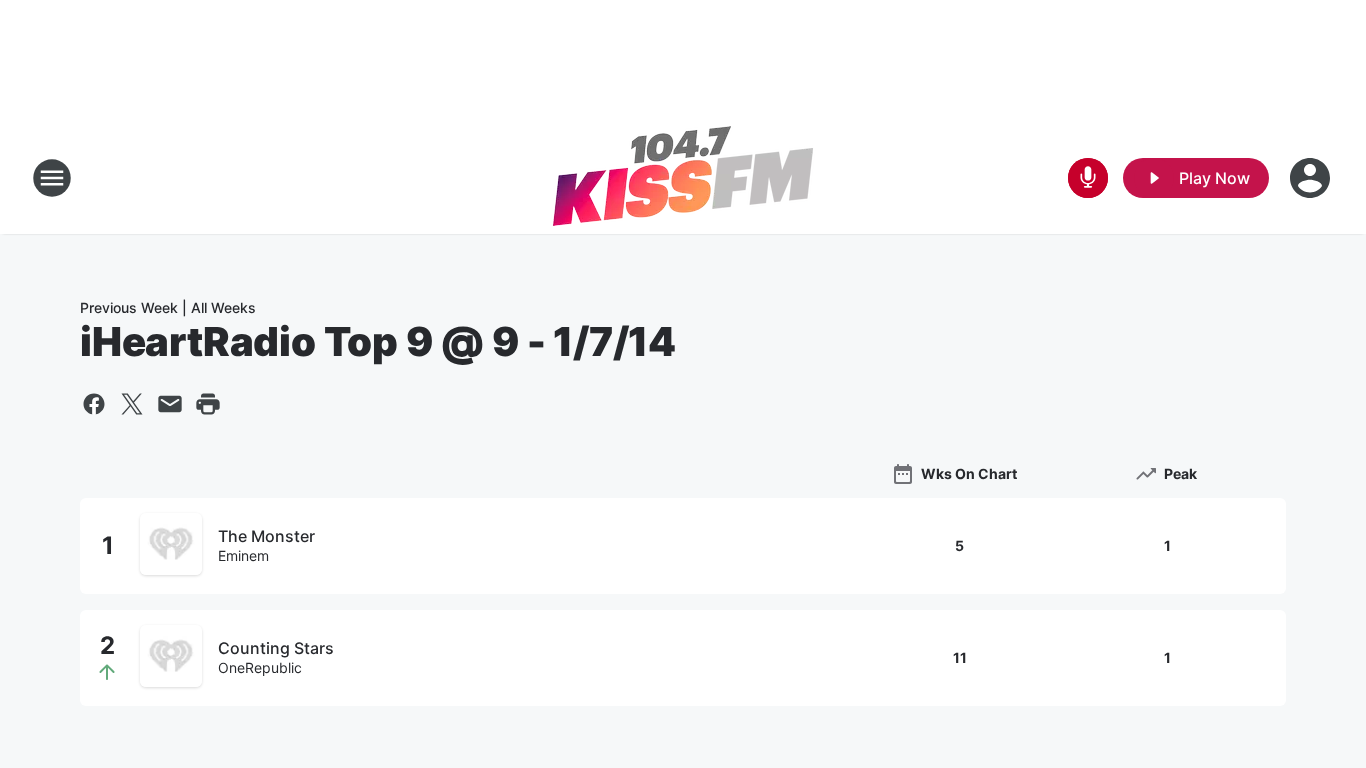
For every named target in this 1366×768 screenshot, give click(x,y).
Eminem (243, 555)
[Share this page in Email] (170, 404)
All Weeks (223, 307)
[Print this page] (208, 404)
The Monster (266, 536)
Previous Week (129, 307)
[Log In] (1312, 178)
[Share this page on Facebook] (94, 404)
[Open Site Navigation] (52, 178)
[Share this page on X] (132, 404)
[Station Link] (683, 178)
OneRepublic (260, 667)
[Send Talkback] (1088, 178)
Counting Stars (276, 648)
